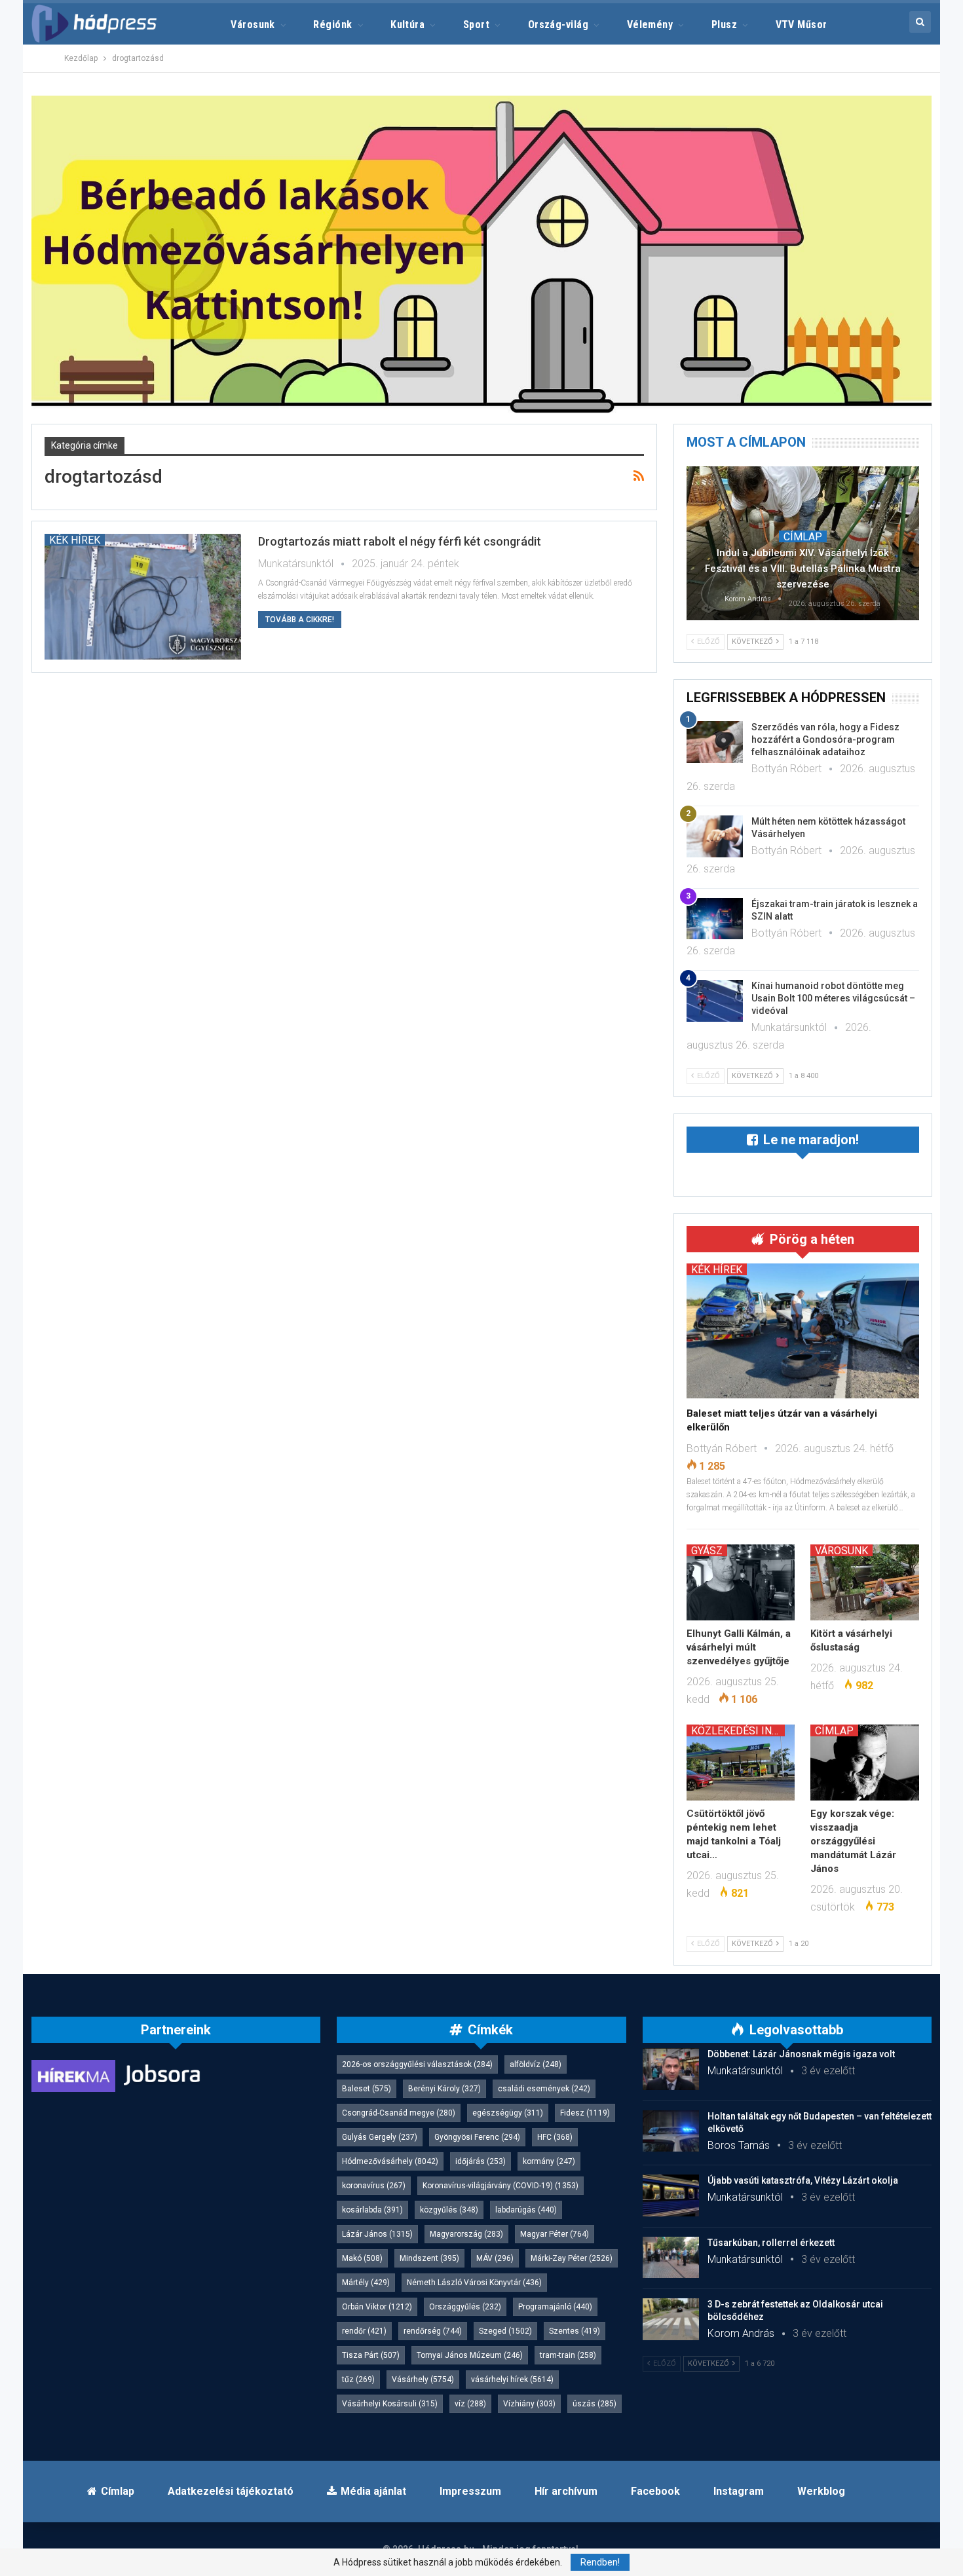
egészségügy (508, 2113)
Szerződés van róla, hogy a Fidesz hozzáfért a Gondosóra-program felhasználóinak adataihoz (825, 739)
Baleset (367, 2089)
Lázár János (377, 2234)
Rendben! (600, 2562)
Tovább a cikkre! (300, 620)
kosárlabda (372, 2210)
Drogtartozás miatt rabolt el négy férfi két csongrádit (400, 541)
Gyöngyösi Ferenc (477, 2137)
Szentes (575, 2331)
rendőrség (433, 2331)
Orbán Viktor (377, 2307)
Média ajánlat (373, 2491)
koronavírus (374, 2186)
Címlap (803, 536)
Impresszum (470, 2491)
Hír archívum (566, 2491)
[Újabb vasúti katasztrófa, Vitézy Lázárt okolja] (671, 2195)
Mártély (366, 2283)
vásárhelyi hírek (512, 2380)
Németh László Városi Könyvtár (474, 2283)
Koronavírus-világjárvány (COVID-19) (500, 2186)
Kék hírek (75, 540)
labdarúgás (526, 2210)
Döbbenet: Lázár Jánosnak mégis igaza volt (801, 2054)
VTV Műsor (802, 25)
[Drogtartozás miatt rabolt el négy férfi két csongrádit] (143, 597)
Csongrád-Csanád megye (399, 2113)
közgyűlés (449, 2210)
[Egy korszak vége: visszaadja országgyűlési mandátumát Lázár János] (865, 1763)
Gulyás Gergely (380, 2137)
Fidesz (585, 2113)
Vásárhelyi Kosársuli (390, 2404)
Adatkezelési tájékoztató (231, 2491)
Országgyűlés (465, 2307)
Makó (362, 2258)
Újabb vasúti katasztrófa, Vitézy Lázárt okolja (803, 2180)
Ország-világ (558, 25)
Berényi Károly (444, 2089)
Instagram (739, 2491)
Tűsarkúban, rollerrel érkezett (771, 2243)
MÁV (495, 2258)
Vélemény (650, 25)
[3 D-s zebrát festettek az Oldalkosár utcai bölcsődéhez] (671, 2319)
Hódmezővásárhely (390, 2161)
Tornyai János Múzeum (470, 2355)
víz (470, 2404)
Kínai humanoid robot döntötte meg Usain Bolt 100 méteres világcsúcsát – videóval (833, 998)
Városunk (253, 25)
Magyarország (466, 2234)
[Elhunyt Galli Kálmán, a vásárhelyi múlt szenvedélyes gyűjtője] (741, 1582)
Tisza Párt (371, 2355)
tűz (358, 2380)
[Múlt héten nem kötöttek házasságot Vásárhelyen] (715, 836)
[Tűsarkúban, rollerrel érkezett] (671, 2258)
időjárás (481, 2161)
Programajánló (555, 2307)
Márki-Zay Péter (572, 2258)
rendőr (364, 2331)
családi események (544, 2089)
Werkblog (821, 2491)
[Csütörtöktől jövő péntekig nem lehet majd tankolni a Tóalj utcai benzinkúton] (741, 1763)
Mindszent (429, 2258)
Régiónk (332, 25)
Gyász (707, 1550)
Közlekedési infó (738, 1730)
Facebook (655, 2491)
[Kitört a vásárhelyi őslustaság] (865, 1582)
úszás (595, 2404)
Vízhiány (529, 2404)
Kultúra (407, 25)
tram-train (568, 2355)
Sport (476, 25)
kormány (549, 2161)
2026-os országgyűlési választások (417, 2064)
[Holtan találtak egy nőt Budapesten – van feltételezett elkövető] (671, 2131)
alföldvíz (536, 2064)
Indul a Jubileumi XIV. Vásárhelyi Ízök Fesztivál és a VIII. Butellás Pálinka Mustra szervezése (803, 569)
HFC (555, 2137)
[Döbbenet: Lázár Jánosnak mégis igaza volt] (671, 2069)
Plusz (724, 25)
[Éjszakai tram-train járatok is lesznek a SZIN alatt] (715, 919)
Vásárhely (423, 2380)
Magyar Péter (555, 2234)
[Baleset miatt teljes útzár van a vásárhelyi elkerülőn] (803, 1331)
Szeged (505, 2331)
